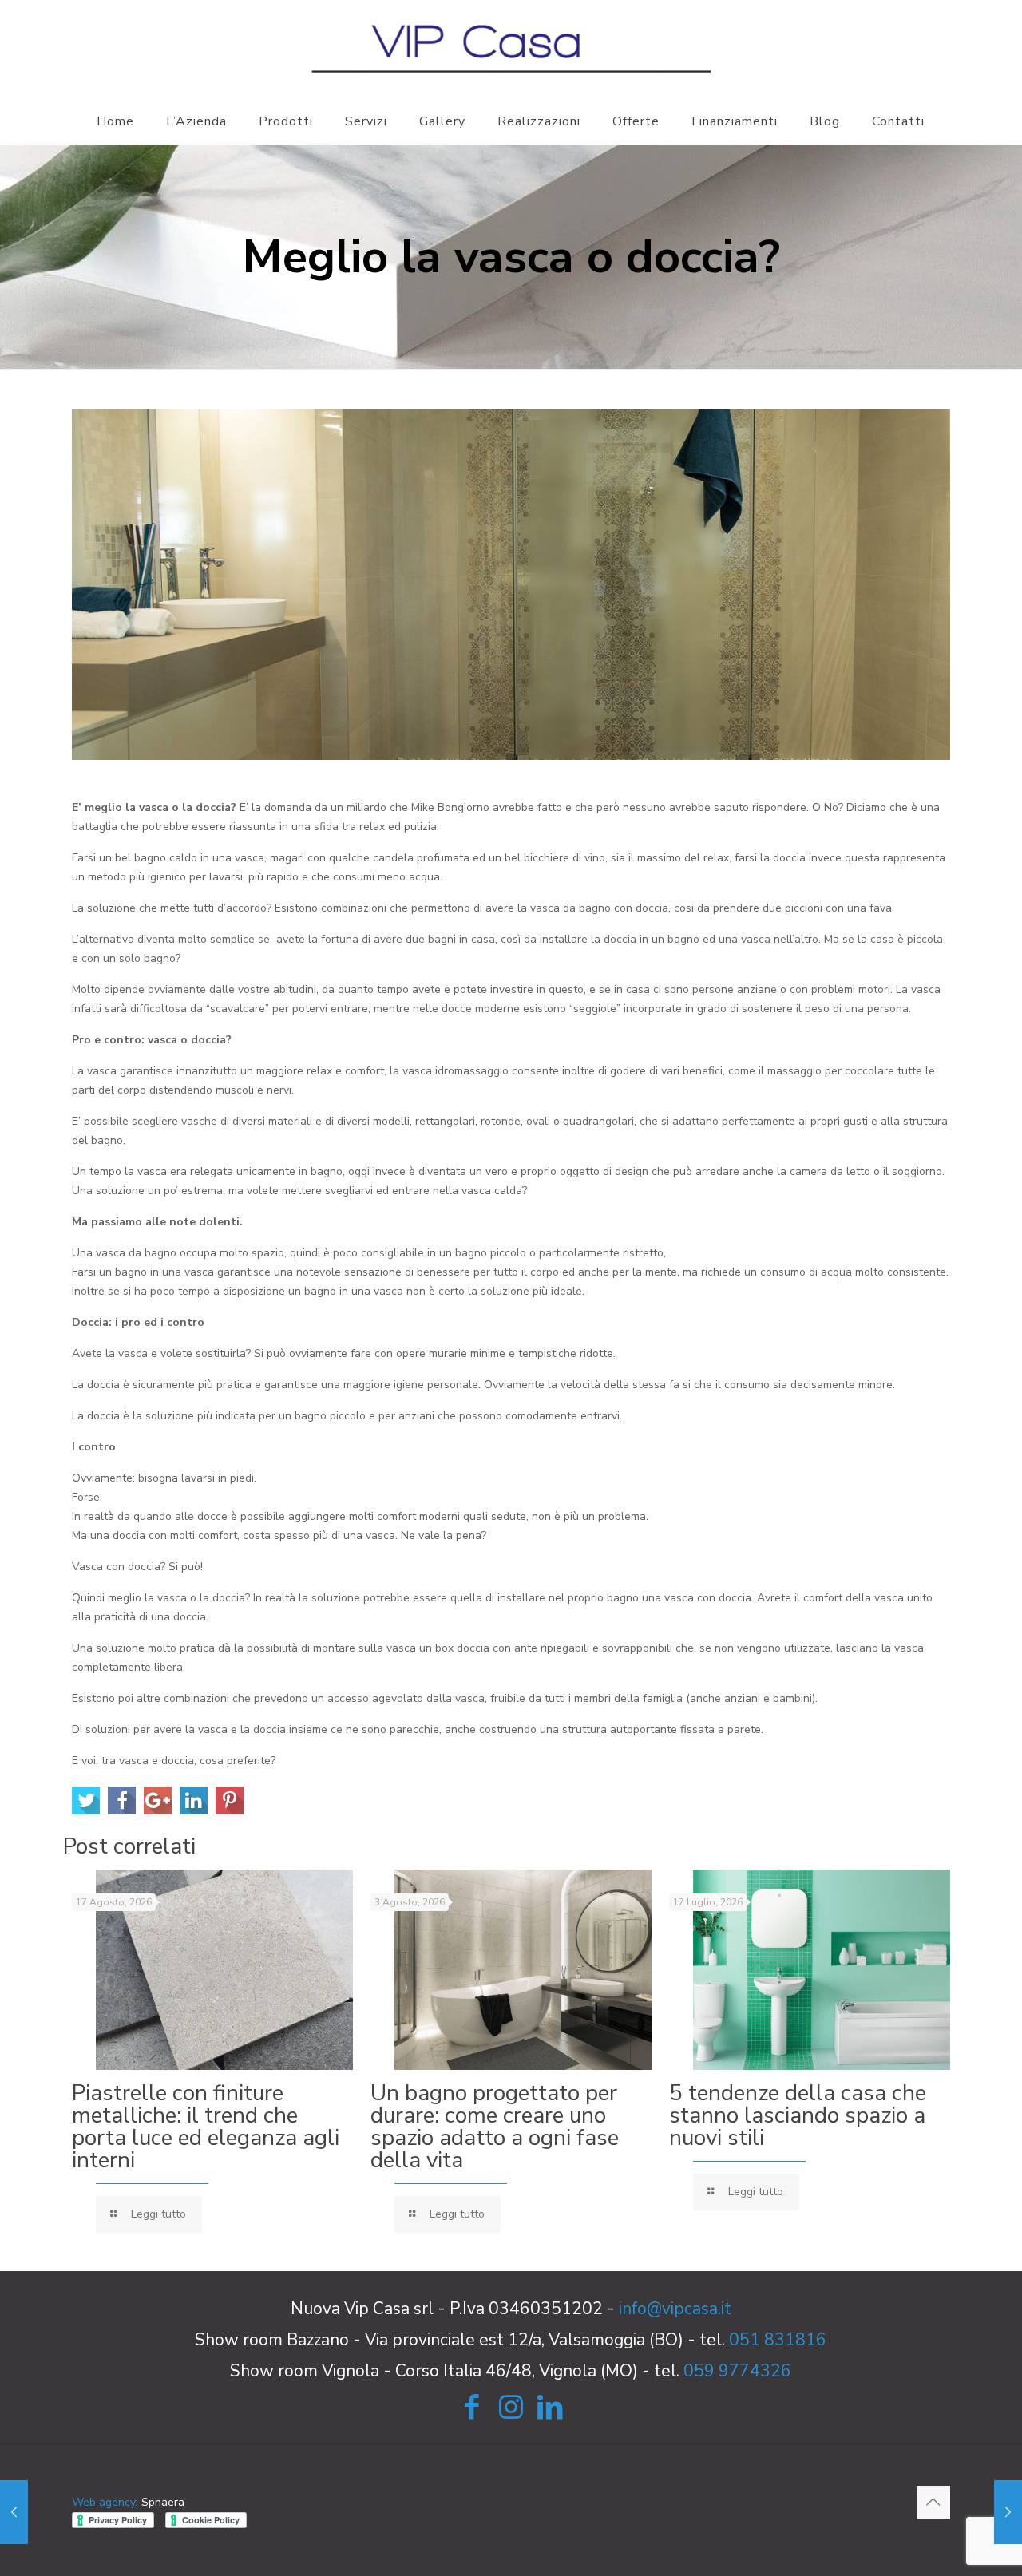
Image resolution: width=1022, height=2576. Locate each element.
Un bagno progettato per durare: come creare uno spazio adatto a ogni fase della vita (495, 2127)
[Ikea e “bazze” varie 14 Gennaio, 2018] (1008, 2512)
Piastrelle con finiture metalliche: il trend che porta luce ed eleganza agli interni (206, 2127)
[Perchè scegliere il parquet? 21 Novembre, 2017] (14, 2512)
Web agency (104, 2502)
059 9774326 (737, 2371)
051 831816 (778, 2340)
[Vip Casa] (511, 48)
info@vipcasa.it (675, 2309)
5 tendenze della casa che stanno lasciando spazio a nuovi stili (798, 2115)
